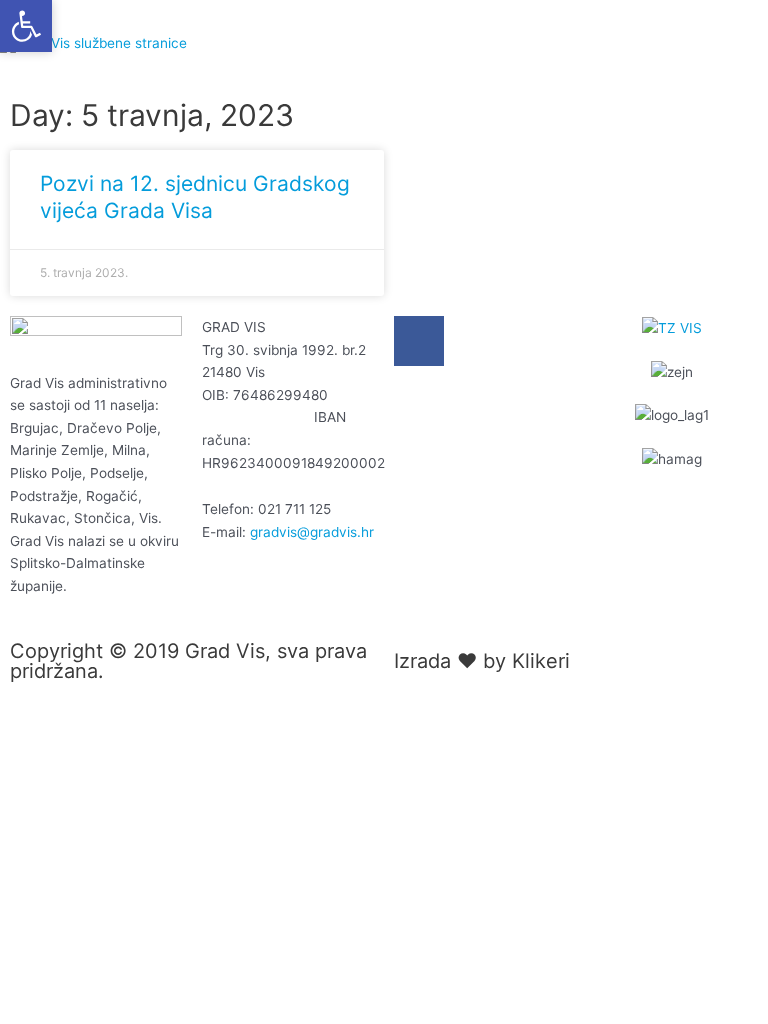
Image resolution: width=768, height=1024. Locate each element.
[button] (26, 26)
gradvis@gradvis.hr (312, 532)
